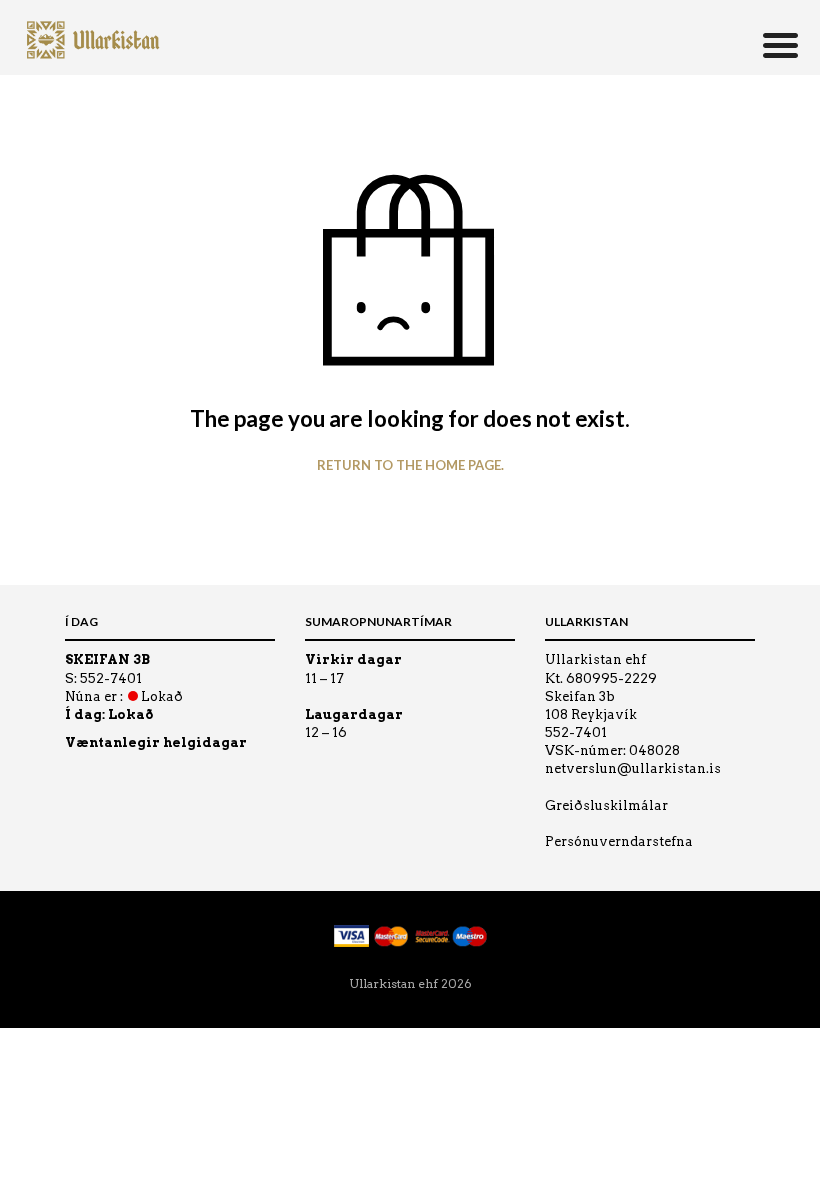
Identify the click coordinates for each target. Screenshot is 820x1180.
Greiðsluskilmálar (606, 805)
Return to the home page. (410, 465)
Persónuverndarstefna (619, 841)
